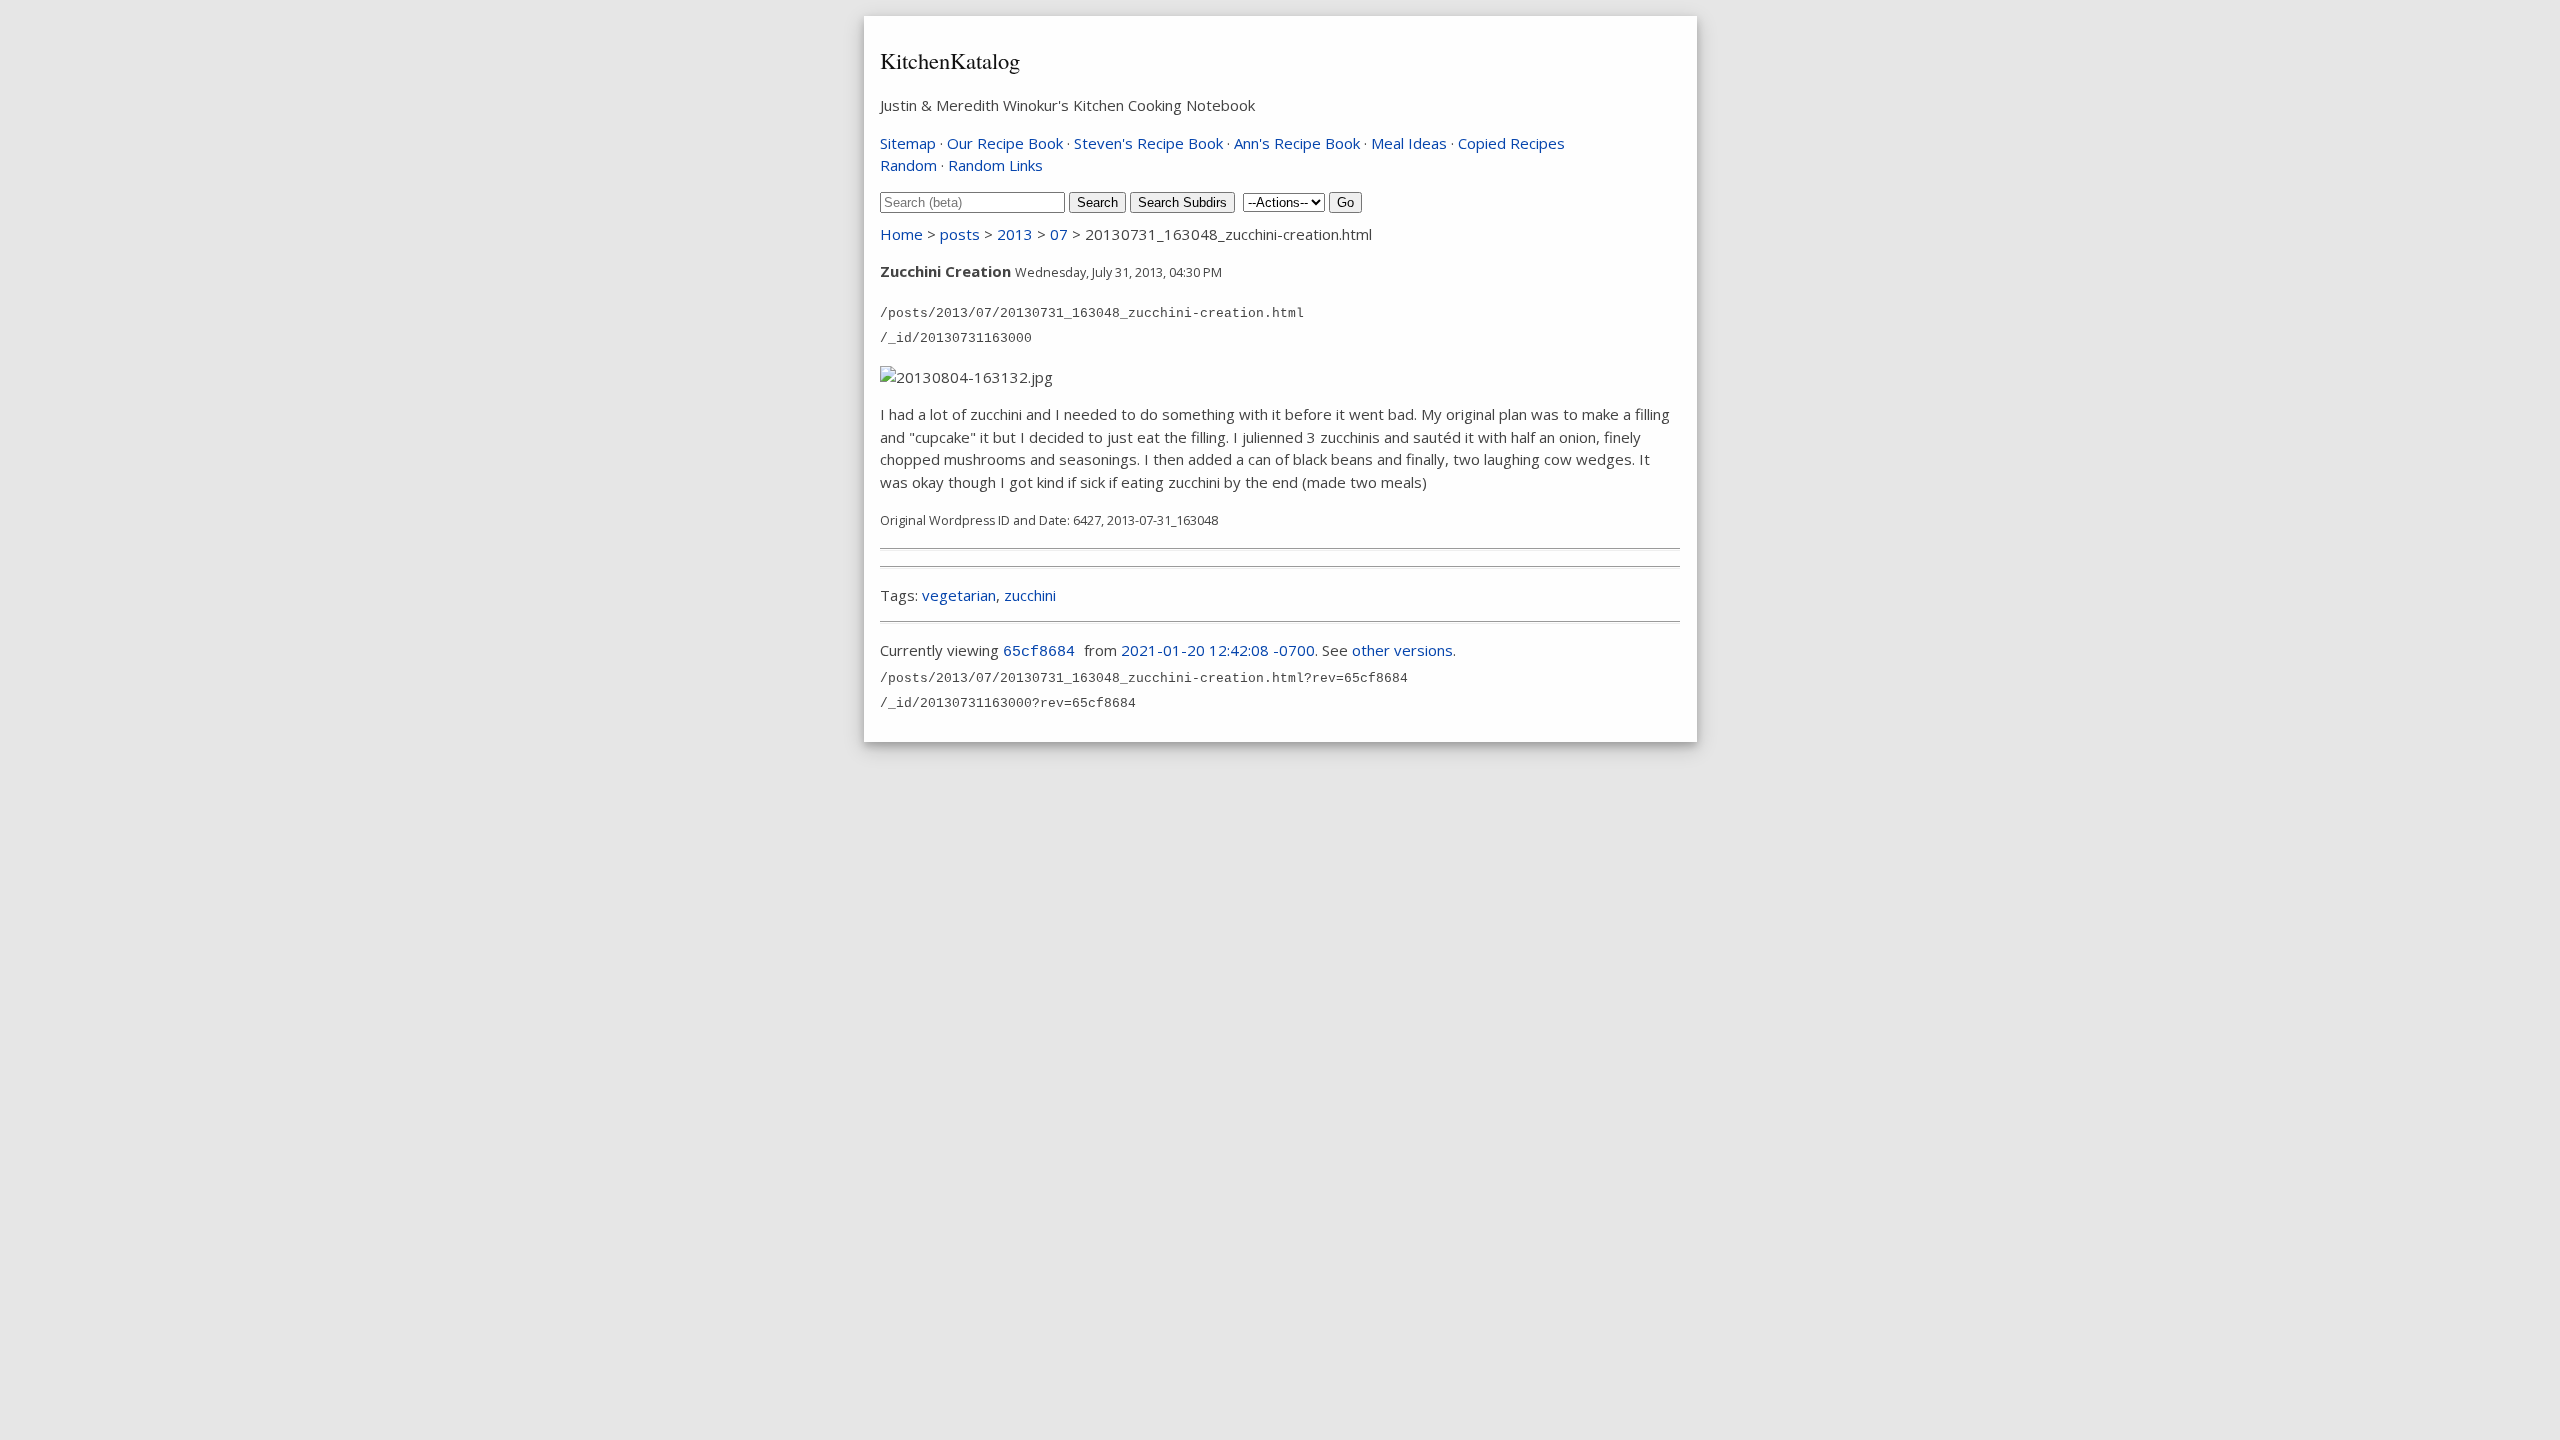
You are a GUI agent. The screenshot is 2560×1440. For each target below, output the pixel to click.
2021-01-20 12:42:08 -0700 (1218, 650)
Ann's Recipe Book (1297, 143)
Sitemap (908, 143)
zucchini (1030, 595)
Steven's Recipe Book (1148, 143)
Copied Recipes (1511, 143)
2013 (1015, 234)
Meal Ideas (1409, 143)
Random (908, 165)
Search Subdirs (1182, 202)
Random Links (995, 165)
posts (960, 234)
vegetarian (959, 595)
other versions (1402, 650)
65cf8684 (1039, 652)
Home (901, 234)
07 (1059, 234)
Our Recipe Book (1005, 143)
